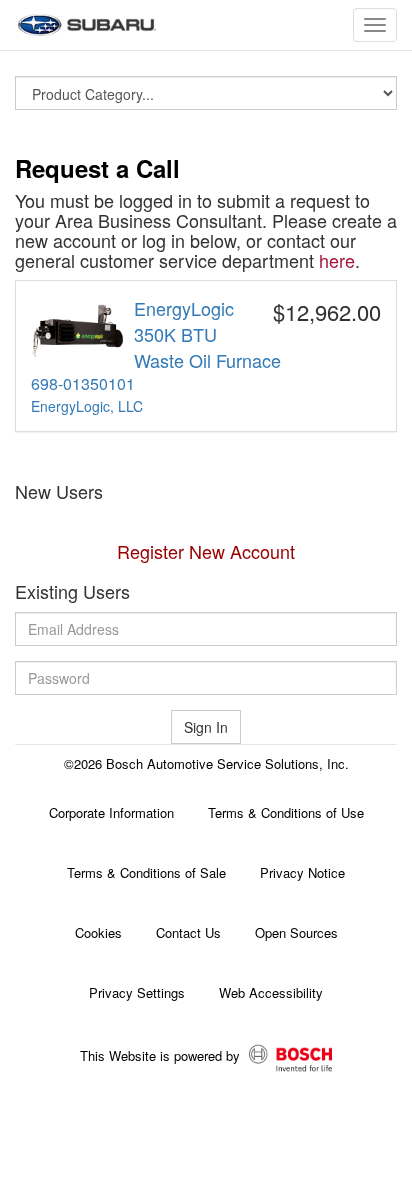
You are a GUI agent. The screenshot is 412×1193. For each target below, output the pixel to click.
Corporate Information (111, 812)
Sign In (206, 727)
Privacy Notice (302, 872)
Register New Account (206, 551)
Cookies (98, 932)
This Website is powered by (162, 1056)
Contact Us (188, 932)
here (337, 260)
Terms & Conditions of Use (286, 812)
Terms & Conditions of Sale (146, 872)
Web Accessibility (271, 992)
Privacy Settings (137, 992)
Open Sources (296, 932)
